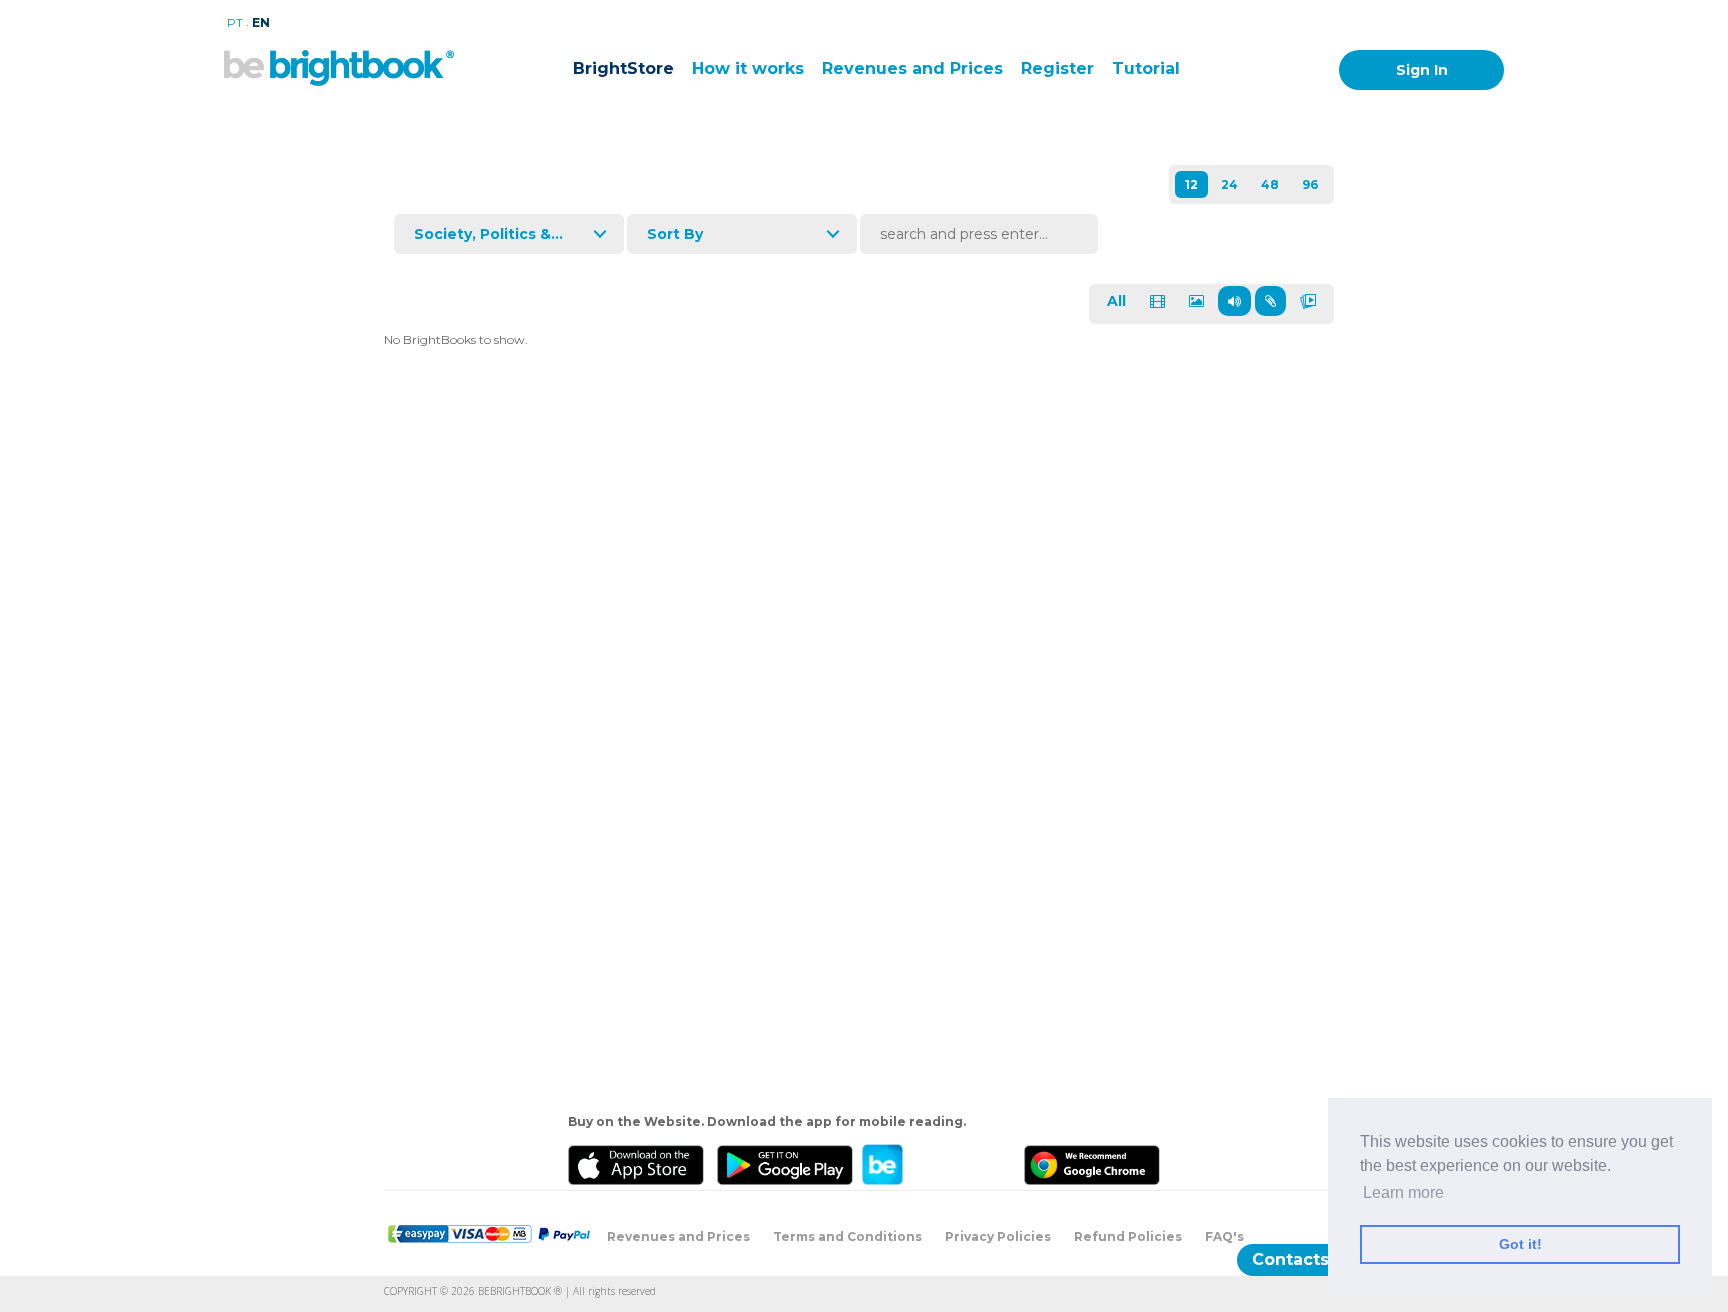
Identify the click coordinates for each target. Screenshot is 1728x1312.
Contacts (1290, 1259)
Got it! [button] (1520, 1244)
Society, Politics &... (488, 234)
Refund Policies (1128, 1237)
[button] (1618, 1168)
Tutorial (1146, 69)
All (1116, 301)
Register (1057, 69)
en (261, 23)
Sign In (1422, 70)
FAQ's (1224, 1237)
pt (235, 23)
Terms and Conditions (847, 1237)
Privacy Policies (998, 1237)
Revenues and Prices (912, 69)
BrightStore (623, 69)
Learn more (1403, 1192)
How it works (748, 69)
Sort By (675, 234)
